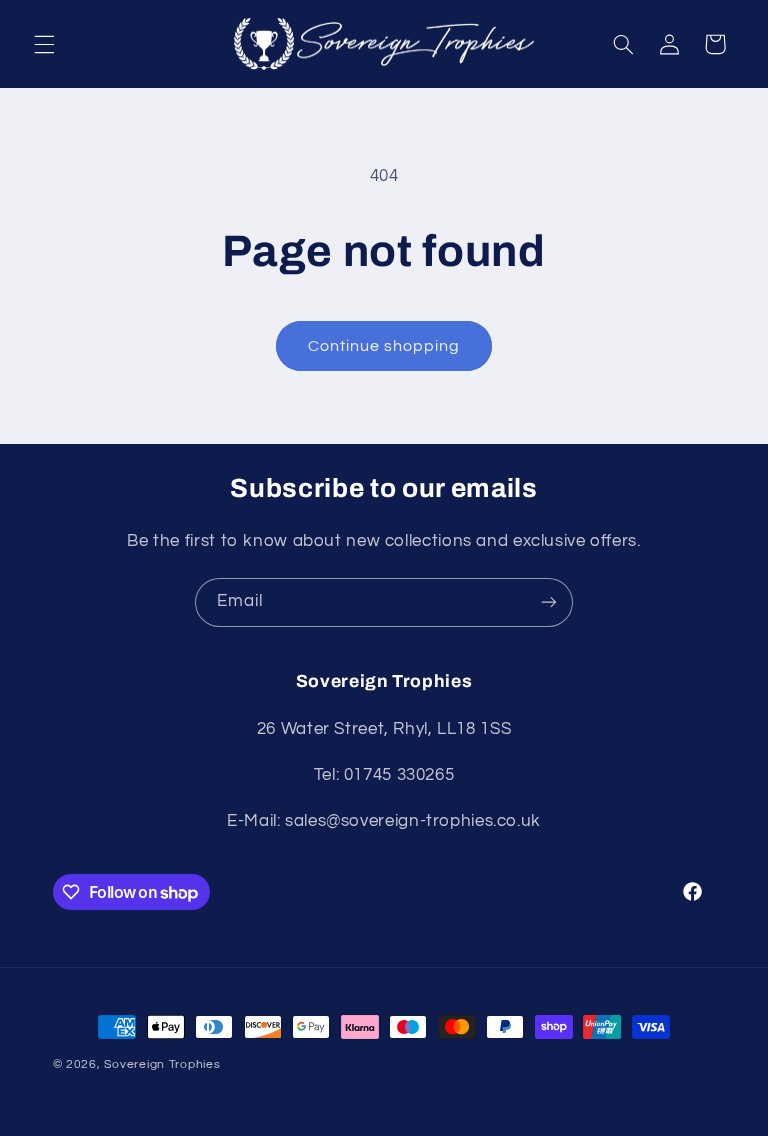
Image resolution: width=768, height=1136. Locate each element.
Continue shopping (384, 346)
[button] (44, 44)
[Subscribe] (549, 602)
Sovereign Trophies (162, 1064)
